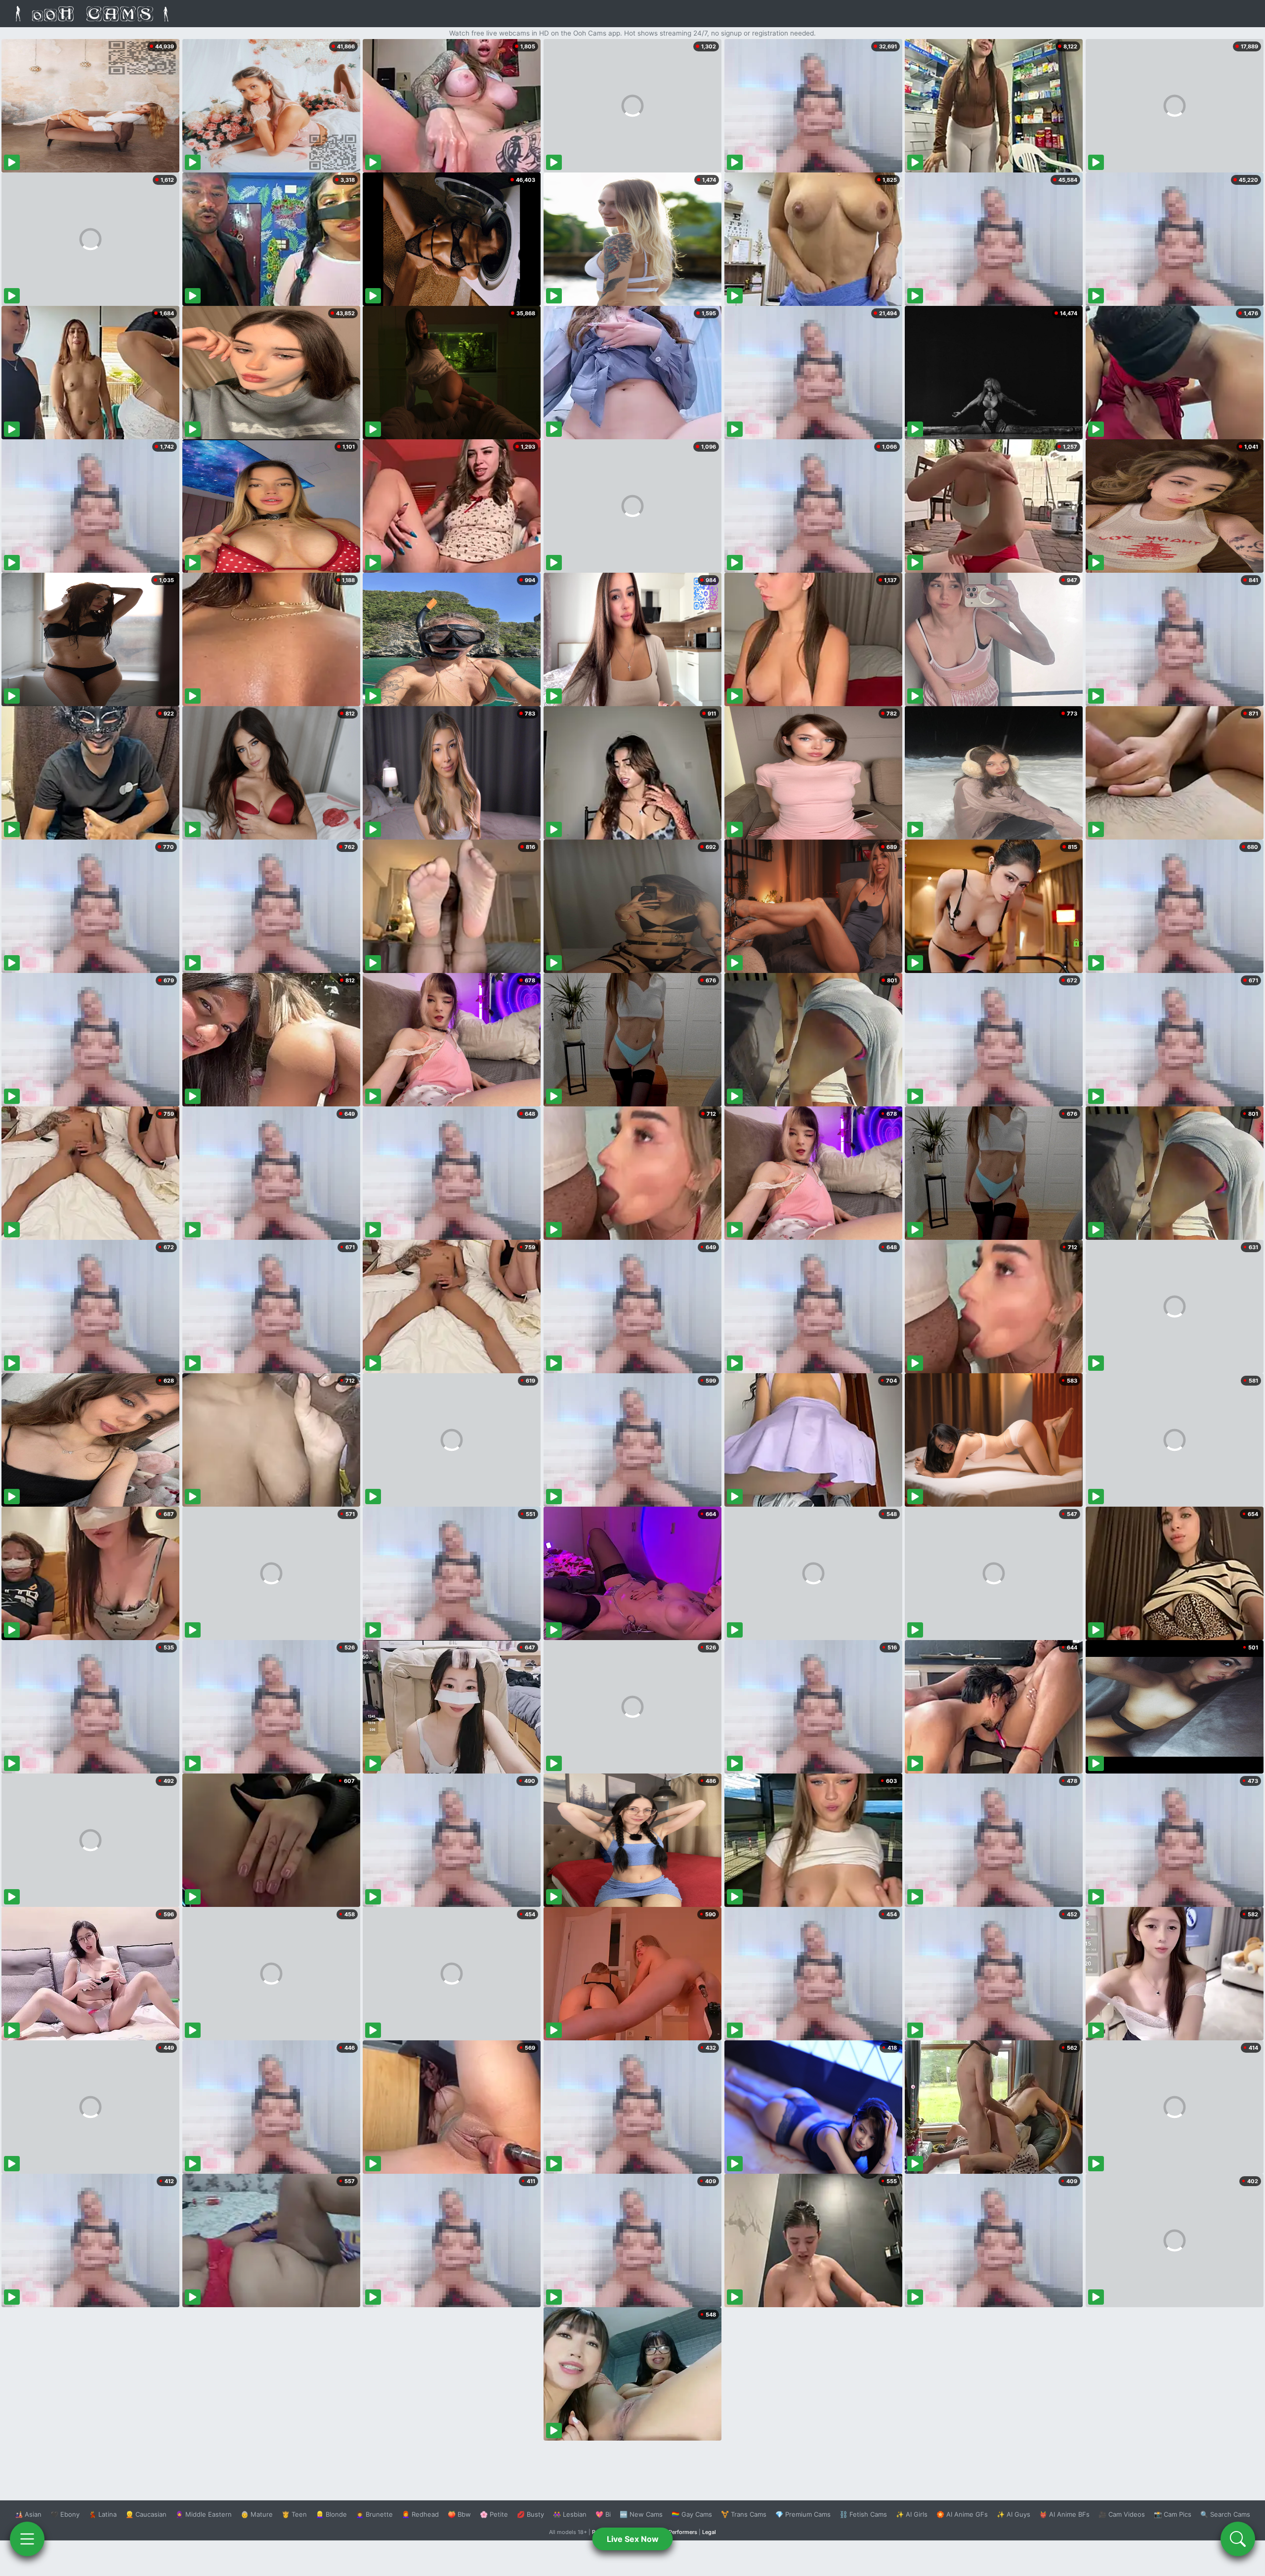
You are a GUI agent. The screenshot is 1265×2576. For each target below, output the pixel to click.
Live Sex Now (633, 2539)
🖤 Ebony (65, 2514)
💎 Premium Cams (803, 2514)
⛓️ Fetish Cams (863, 2514)
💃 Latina (103, 2514)
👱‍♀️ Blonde (331, 2514)
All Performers (679, 2532)
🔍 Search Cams (1225, 2514)
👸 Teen (294, 2514)
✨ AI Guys (1013, 2514)
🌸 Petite (494, 2514)
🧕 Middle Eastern (204, 2514)
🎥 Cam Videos (1122, 2514)
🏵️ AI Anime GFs (962, 2514)
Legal (709, 2532)
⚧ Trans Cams (744, 2514)
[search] (1238, 2539)
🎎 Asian (28, 2514)
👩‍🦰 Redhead (420, 2514)
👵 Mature (257, 2514)
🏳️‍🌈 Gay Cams (692, 2514)
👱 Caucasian (146, 2514)
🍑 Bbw (459, 2514)
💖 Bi (603, 2514)
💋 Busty (530, 2514)
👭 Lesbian (570, 2514)
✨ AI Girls (912, 2514)
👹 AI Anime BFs (1064, 2514)
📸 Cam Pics (1173, 2514)
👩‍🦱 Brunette (374, 2514)
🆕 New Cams (641, 2514)
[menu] (27, 2539)
